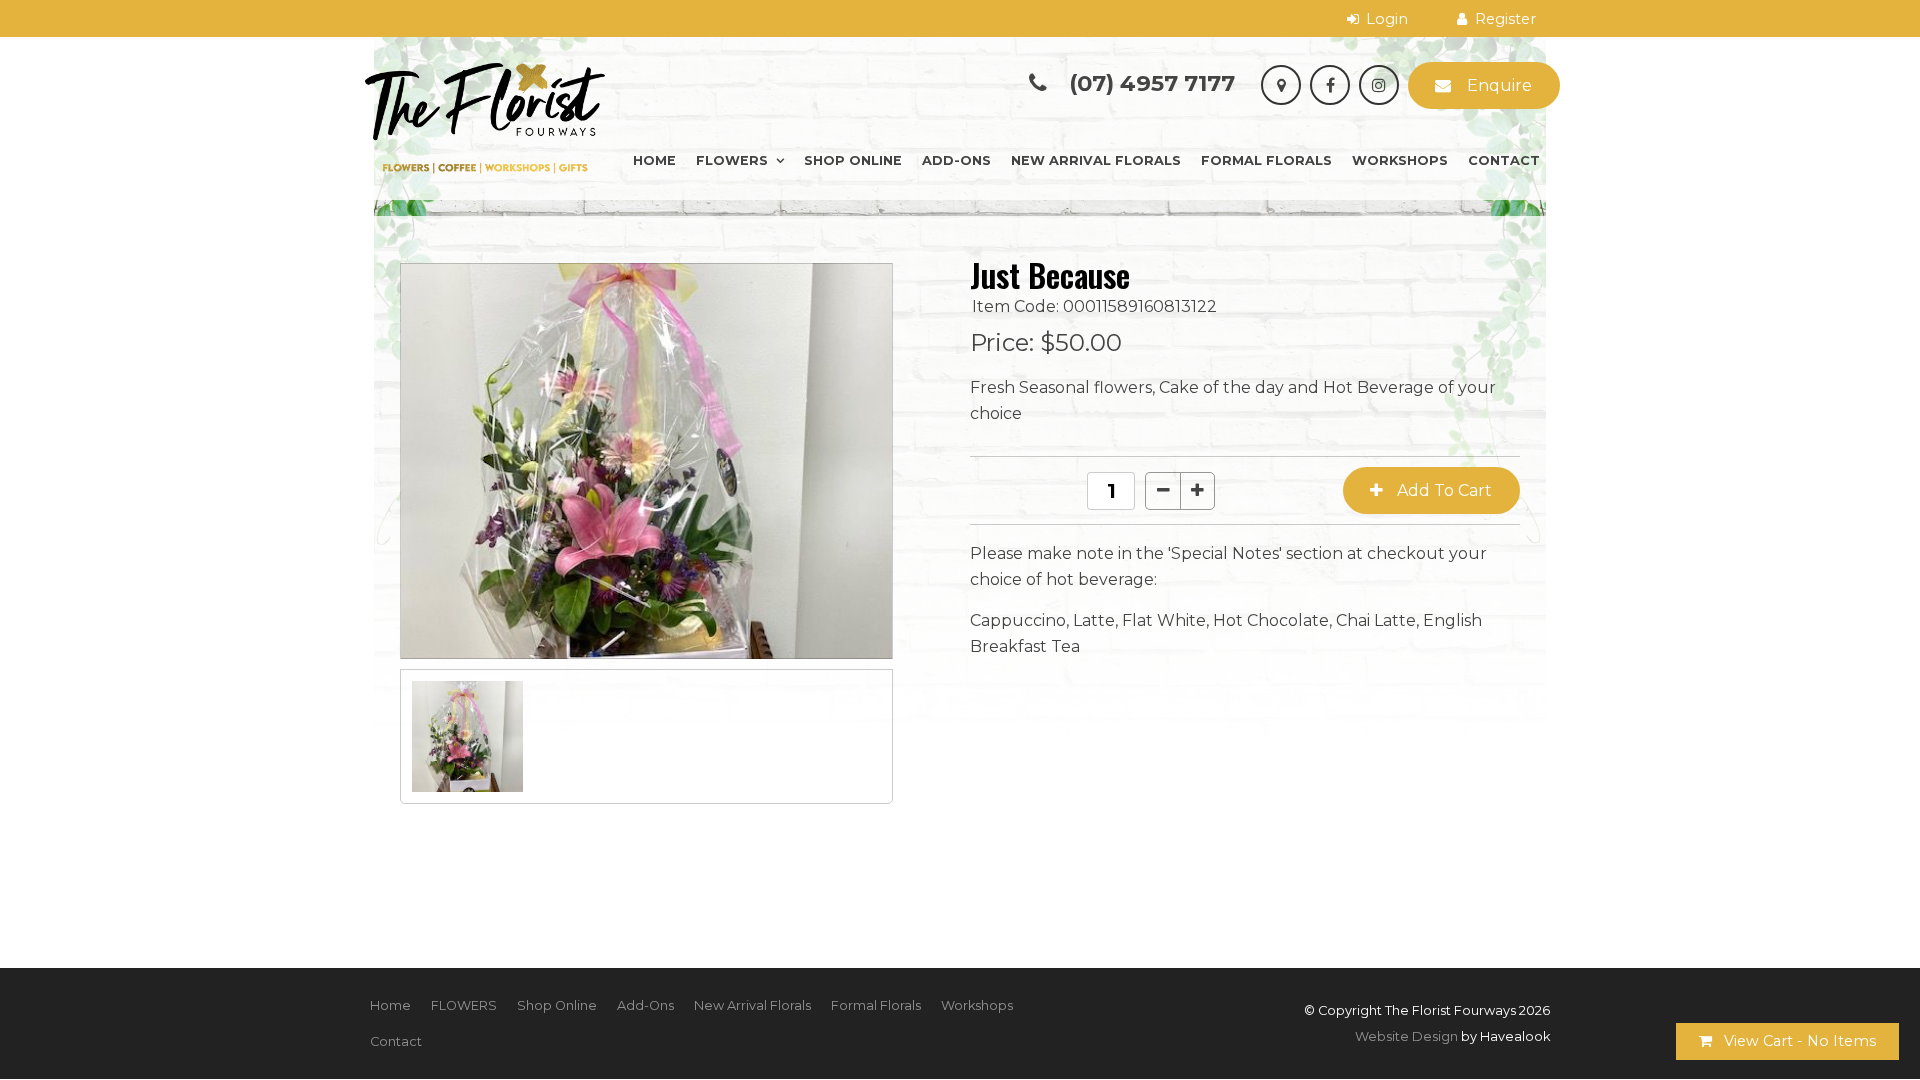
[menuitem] (390, 1006)
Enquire (1499, 85)
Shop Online (853, 160)
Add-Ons (956, 160)
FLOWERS (732, 160)
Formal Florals (1266, 160)
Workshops (1400, 160)
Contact (1504, 160)
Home (654, 160)
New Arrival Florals (1096, 160)
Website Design (1406, 1036)
